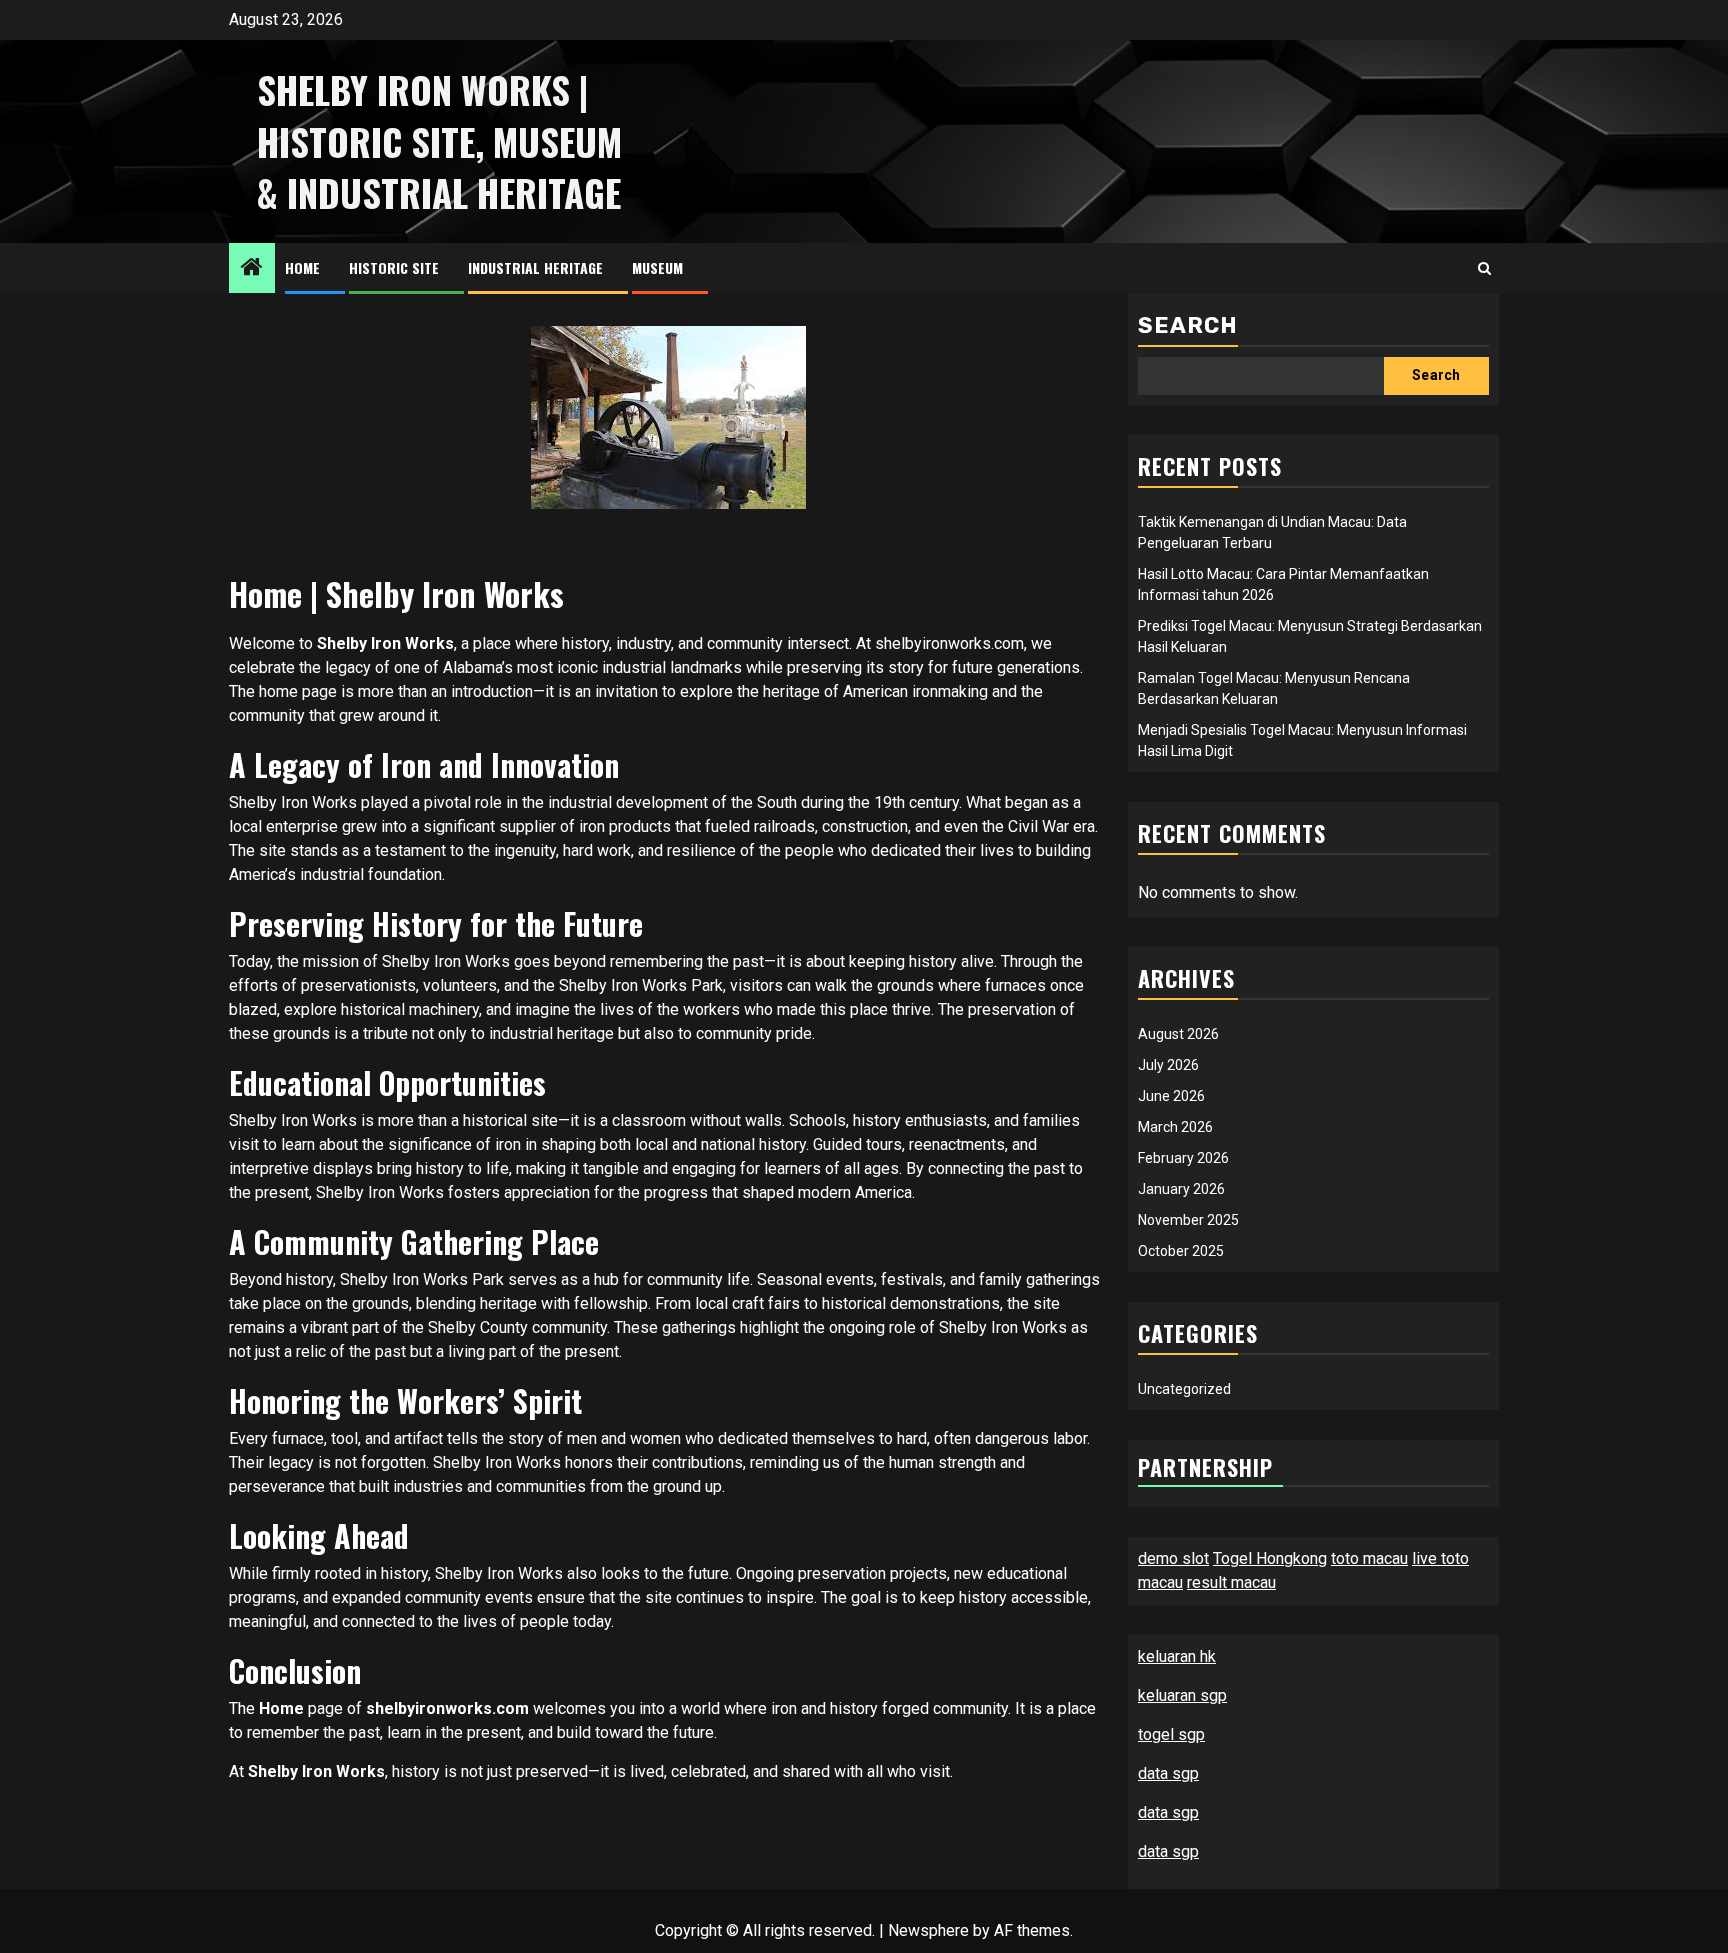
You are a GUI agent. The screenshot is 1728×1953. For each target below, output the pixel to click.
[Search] (1484, 268)
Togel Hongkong (1270, 1558)
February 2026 (1183, 1158)
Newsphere (928, 1930)
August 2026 (1178, 1034)
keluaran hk (1177, 1656)
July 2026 (1168, 1065)
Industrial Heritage (535, 267)
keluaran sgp (1182, 1695)
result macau (1231, 1582)
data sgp (1168, 1773)
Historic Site (394, 267)
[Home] (252, 269)
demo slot (1173, 1558)
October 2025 (1181, 1251)
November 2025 (1188, 1220)
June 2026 (1171, 1096)
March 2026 (1175, 1127)
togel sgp (1171, 1734)
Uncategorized (1184, 1389)
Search (1188, 325)
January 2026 (1181, 1189)
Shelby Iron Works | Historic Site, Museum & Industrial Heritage (439, 141)
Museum (657, 267)
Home (302, 267)
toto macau (1369, 1558)
